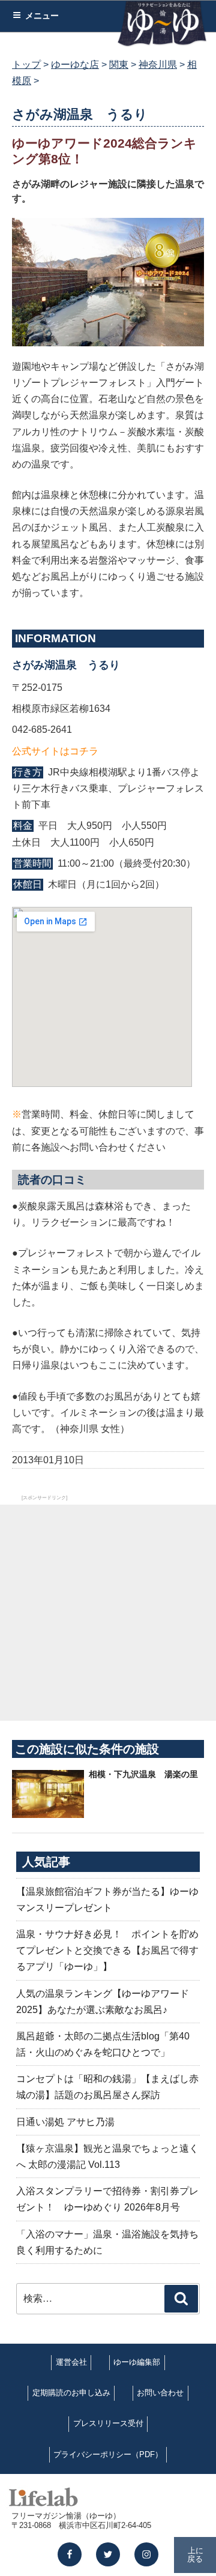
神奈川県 (158, 65)
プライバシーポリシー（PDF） (108, 2454)
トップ (26, 65)
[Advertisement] (108, 1613)
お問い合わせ (160, 2393)
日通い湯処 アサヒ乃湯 (65, 2122)
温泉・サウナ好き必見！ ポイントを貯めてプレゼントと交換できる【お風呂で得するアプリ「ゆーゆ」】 (107, 1950)
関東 (119, 65)
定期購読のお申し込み (71, 2393)
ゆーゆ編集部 (137, 2362)
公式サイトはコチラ (55, 751)
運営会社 (71, 2362)
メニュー (42, 16)
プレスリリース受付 (108, 2423)
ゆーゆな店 (75, 65)
